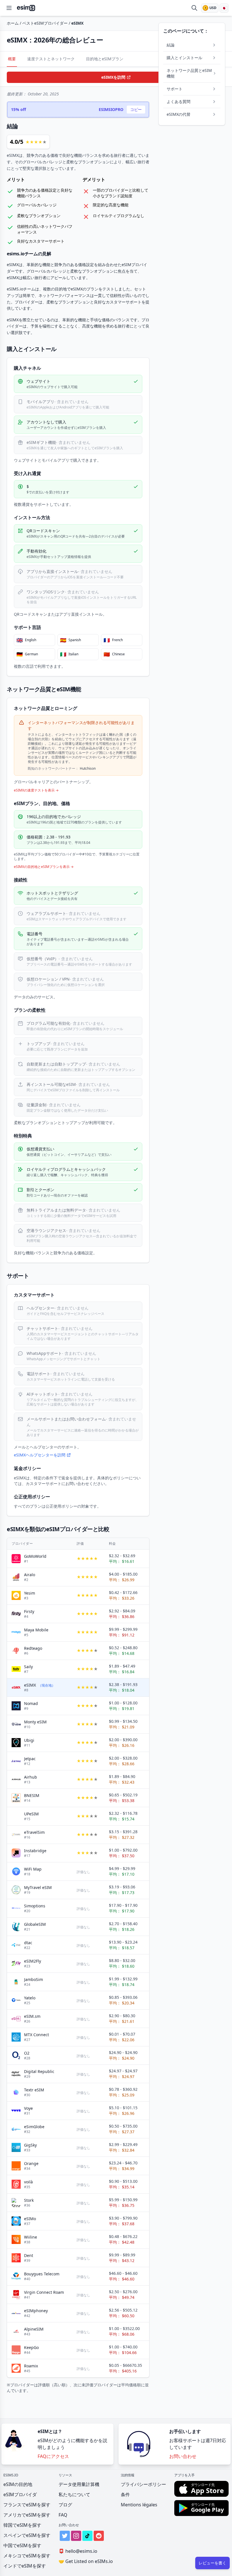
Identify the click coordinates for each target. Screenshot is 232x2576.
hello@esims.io (78, 2551)
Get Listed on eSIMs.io (86, 2561)
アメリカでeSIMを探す (27, 2515)
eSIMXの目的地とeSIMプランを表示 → (44, 867)
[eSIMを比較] (194, 8)
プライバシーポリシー (143, 2484)
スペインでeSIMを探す (27, 2535)
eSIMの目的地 (18, 2484)
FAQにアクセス (53, 2456)
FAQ (63, 2515)
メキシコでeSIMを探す (27, 2556)
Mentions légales (139, 2505)
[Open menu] (9, 8)
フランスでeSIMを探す (27, 2505)
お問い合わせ (183, 2456)
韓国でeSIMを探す (22, 2525)
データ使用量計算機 (79, 2484)
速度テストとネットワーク (51, 59)
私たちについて (74, 2494)
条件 (125, 2494)
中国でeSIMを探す (22, 2545)
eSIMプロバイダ (20, 2494)
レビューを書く (212, 2563)
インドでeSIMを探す (25, 2566)
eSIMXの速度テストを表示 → (36, 790)
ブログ (65, 2505)
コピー (136, 109)
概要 (12, 59)
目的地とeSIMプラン (105, 59)
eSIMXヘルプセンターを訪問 (40, 1455)
